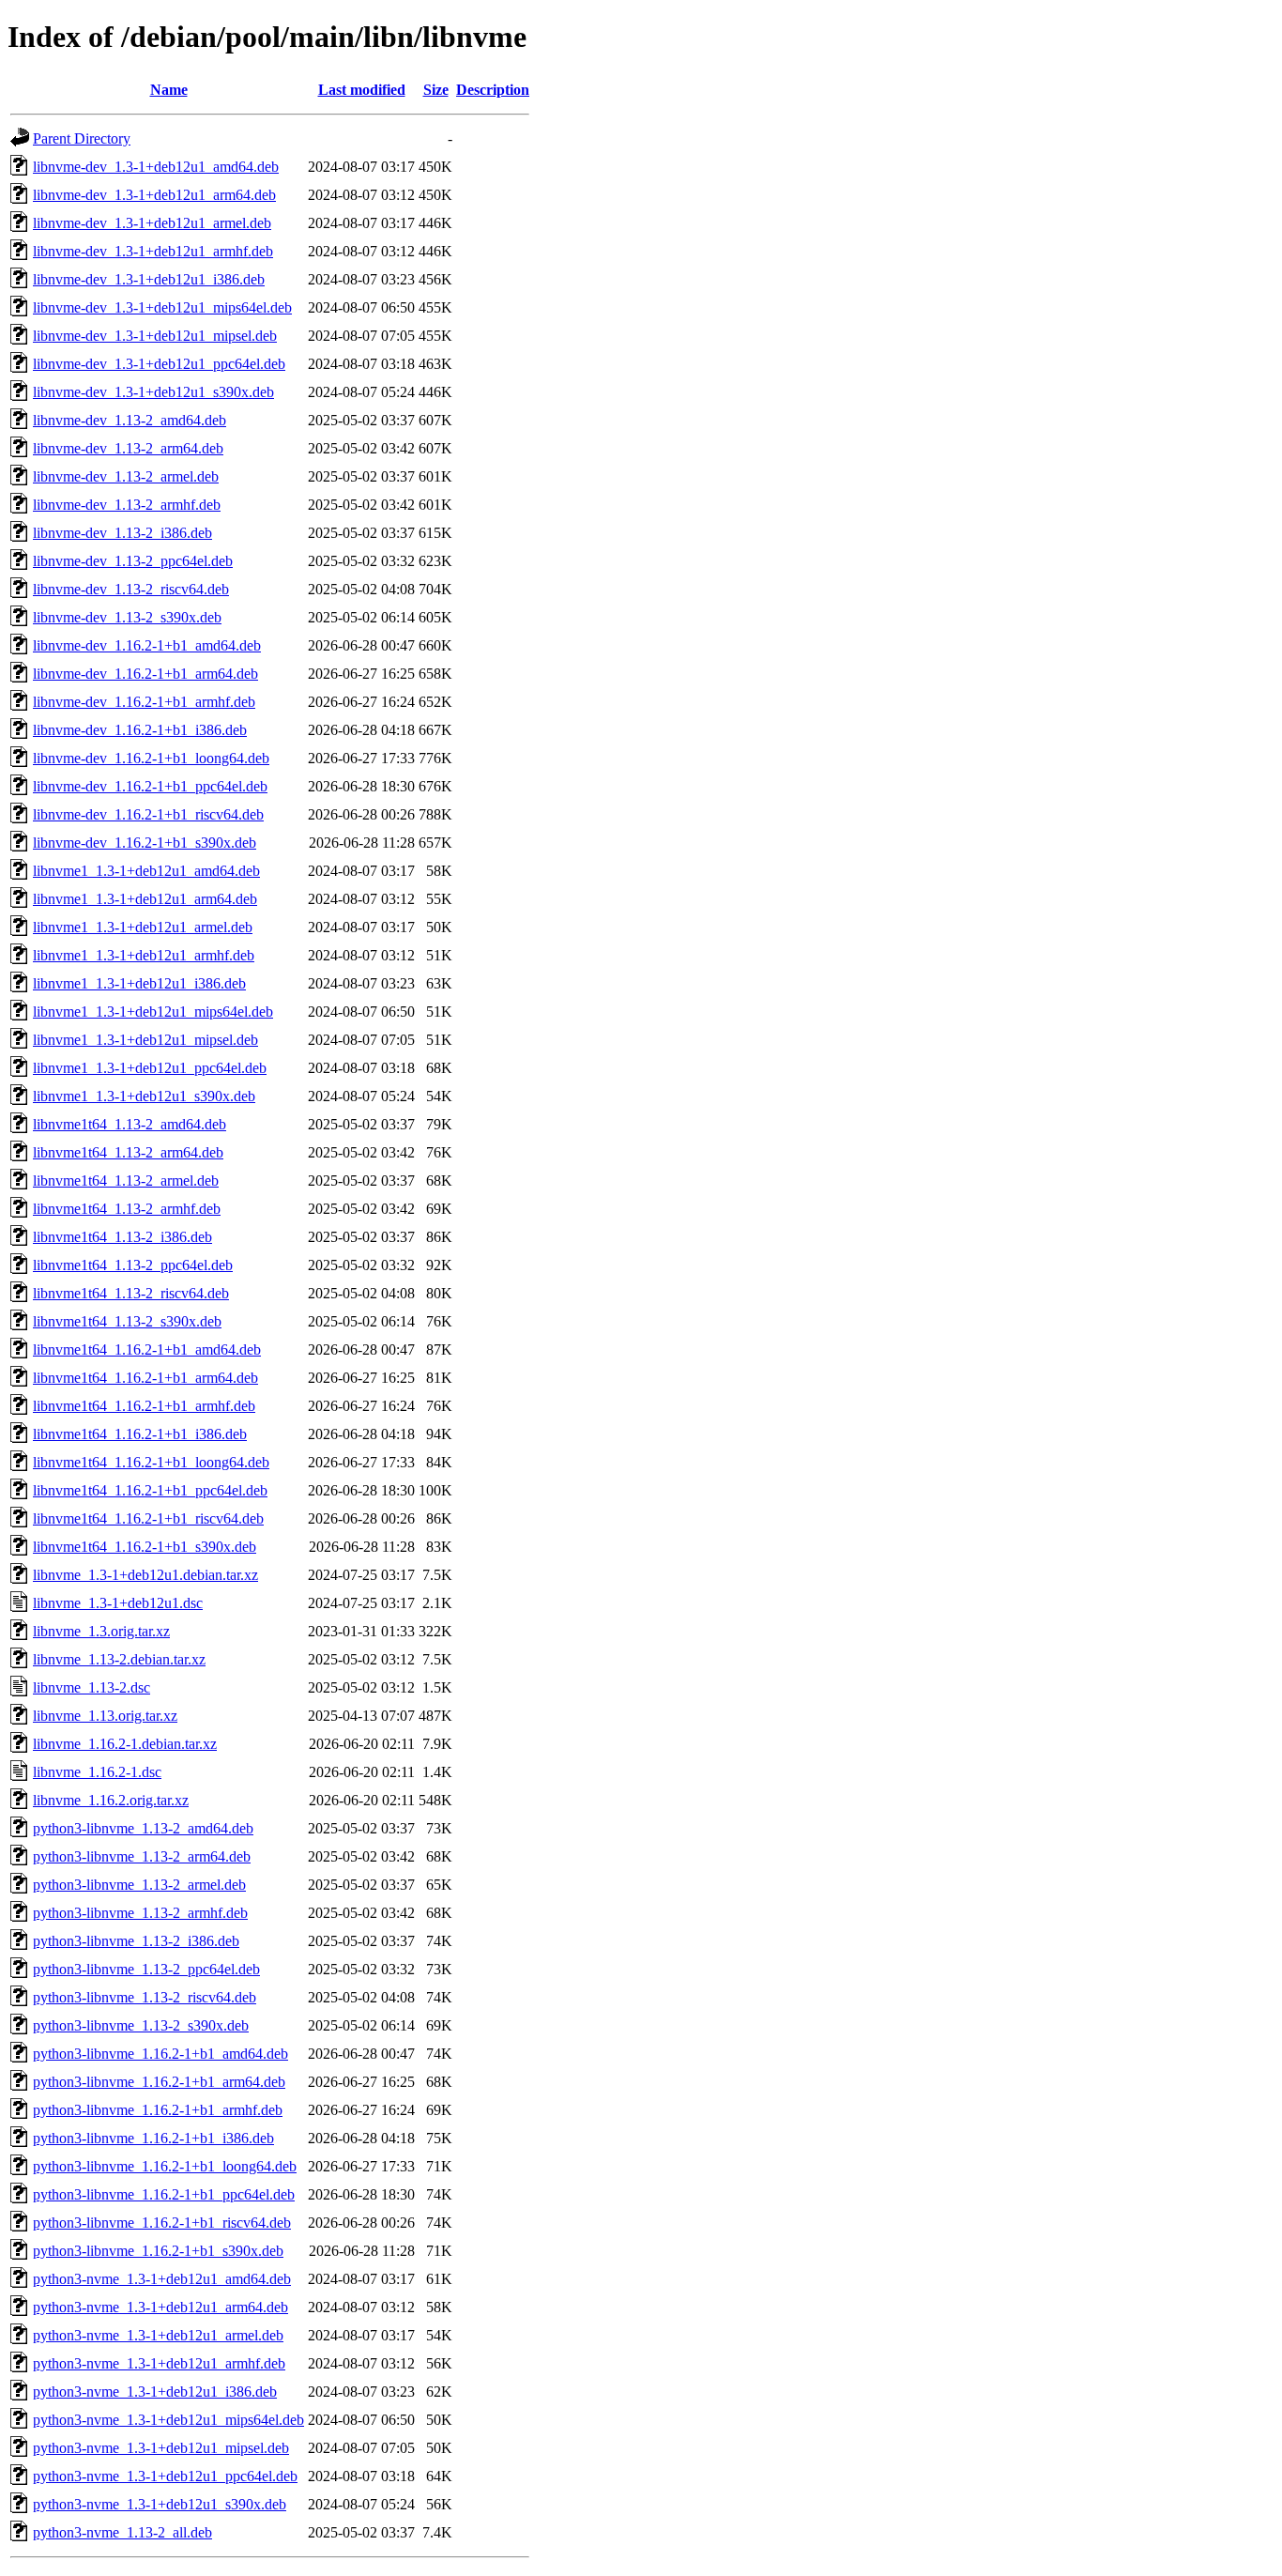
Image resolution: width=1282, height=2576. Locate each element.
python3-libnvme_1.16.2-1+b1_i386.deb (153, 2138)
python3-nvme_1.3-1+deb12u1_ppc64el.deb (165, 2476)
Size (436, 90)
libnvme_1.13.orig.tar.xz (105, 1716)
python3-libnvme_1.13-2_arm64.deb (142, 1856)
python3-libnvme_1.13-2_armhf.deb (140, 1913)
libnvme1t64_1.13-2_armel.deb (126, 1181)
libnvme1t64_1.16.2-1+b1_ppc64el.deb (150, 1490)
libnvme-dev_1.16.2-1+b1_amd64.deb (147, 645)
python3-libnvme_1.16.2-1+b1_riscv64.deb (162, 2223)
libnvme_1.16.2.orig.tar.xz (111, 1800)
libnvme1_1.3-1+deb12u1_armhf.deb (144, 955)
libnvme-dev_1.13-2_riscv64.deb (131, 589)
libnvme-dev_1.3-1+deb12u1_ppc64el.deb (159, 364)
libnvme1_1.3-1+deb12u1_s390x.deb (144, 1096)
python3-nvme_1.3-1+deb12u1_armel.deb (158, 2335)
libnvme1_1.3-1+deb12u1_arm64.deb (145, 899)
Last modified (362, 90)
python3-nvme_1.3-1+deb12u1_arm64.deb (160, 2307)
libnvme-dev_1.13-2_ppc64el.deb (133, 561)
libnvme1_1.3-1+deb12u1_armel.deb (143, 927)
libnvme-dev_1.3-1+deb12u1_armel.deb (152, 223)
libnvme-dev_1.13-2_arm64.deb (128, 448)
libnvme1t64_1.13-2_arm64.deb (128, 1152)
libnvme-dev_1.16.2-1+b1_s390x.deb (145, 843)
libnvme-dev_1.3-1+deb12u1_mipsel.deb (155, 336)
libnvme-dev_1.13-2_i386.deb (122, 533)
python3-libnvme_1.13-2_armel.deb (139, 1885)
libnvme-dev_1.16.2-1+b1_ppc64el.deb (150, 786)
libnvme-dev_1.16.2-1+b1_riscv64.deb (148, 814)
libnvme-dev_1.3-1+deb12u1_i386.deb (149, 279)
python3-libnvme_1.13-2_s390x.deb (141, 2025)
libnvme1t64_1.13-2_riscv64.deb (131, 1293)
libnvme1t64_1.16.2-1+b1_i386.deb (140, 1434)
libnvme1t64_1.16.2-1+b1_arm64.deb (145, 1378)
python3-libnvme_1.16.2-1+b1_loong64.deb (165, 2166)
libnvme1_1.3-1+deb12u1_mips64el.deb (153, 1012)
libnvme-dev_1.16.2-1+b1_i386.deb (140, 730)
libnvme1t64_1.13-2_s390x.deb (127, 1321)
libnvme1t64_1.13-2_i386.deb (122, 1237)
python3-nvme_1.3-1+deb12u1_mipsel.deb (161, 2448)
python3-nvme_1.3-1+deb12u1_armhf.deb (159, 2363)
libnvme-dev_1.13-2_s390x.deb (127, 617)
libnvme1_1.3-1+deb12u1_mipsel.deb (145, 1040)
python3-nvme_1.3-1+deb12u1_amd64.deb (162, 2279)
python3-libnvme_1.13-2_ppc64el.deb (146, 1969)
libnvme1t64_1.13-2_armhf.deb (127, 1209)
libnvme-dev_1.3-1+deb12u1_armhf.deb (153, 251)
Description (493, 90)
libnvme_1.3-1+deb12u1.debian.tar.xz (145, 1575)
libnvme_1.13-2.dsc (92, 1687)
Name (169, 90)
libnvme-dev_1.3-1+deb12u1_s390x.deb (153, 392)
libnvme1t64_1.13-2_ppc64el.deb (133, 1265)
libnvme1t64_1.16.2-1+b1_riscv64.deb (148, 1518)
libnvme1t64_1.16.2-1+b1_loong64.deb (151, 1462)
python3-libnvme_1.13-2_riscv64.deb (145, 1997)
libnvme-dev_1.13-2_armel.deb (126, 476)
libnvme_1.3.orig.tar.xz (101, 1631)
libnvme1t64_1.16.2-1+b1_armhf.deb (144, 1406)
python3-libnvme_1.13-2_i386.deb (136, 1941)
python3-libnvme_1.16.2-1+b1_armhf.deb (158, 2110)
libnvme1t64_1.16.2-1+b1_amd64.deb (147, 1349)
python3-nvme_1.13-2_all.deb (122, 2532)
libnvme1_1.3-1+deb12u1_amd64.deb (146, 871)
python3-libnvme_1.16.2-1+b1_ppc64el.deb (164, 2194)
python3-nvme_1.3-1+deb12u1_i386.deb (155, 2392)
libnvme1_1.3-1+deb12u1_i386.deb (139, 983)
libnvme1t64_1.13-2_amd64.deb (130, 1124)
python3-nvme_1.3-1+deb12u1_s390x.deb (160, 2504)
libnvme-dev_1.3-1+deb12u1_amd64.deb (156, 167)
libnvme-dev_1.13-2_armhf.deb (127, 505)
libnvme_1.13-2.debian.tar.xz (119, 1659)
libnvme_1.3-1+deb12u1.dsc (118, 1603)
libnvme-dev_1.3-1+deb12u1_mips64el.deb (162, 307)
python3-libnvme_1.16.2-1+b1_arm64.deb (159, 2082)
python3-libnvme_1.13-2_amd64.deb (143, 1828)
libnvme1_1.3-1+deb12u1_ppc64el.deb (150, 1068)
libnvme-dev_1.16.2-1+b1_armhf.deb (144, 702)
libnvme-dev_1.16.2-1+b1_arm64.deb (145, 674)
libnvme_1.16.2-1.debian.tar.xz (125, 1744)
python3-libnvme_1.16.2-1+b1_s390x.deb (158, 2251)
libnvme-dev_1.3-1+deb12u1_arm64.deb (154, 195)
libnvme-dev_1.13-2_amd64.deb (130, 420)
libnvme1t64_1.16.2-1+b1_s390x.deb (145, 1547)
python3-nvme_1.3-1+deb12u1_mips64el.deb (168, 2420)
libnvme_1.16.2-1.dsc (97, 1772)
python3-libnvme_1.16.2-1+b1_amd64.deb (160, 2054)
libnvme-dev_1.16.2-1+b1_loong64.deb (151, 758)
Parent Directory (82, 138)
